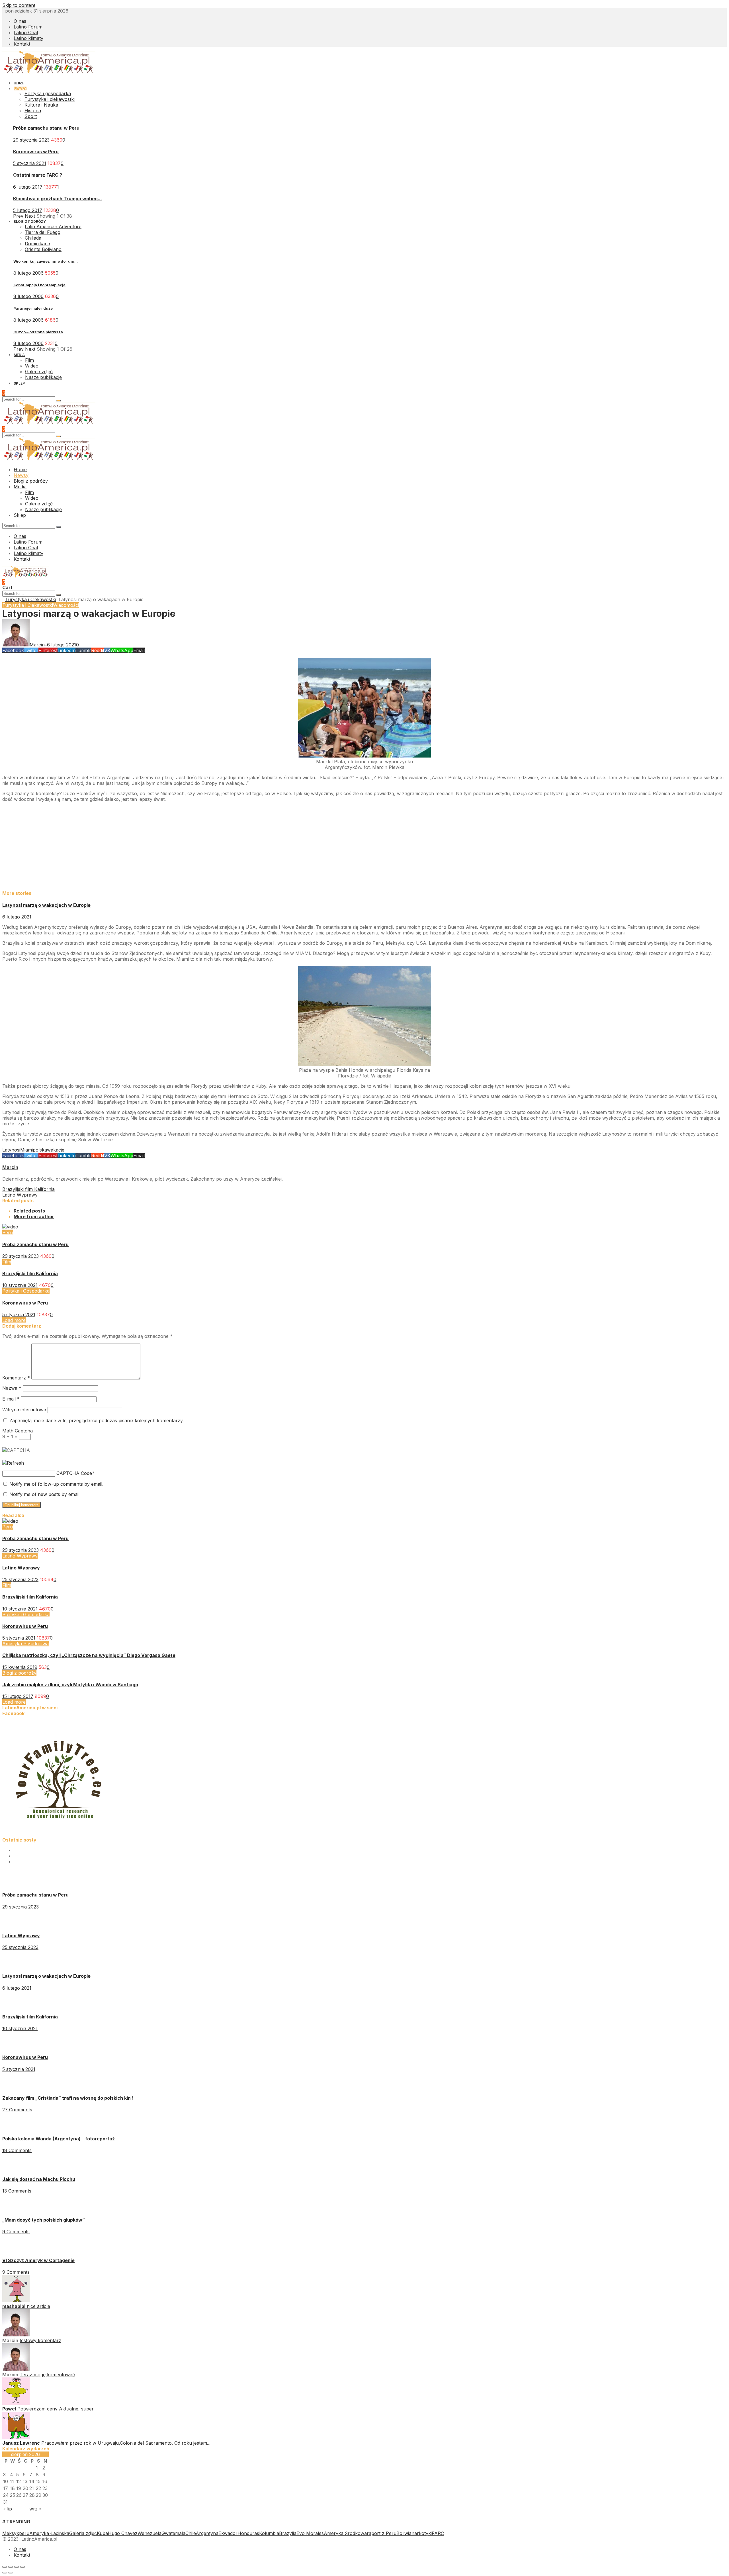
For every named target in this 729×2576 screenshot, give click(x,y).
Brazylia (288, 2533)
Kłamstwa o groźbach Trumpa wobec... (58, 199)
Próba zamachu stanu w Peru (46, 128)
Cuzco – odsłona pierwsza (38, 332)
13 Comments (17, 2191)
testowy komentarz (40, 2340)
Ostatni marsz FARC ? (38, 175)
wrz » (35, 2509)
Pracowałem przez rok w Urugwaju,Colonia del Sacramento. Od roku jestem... (126, 2443)
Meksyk (11, 2533)
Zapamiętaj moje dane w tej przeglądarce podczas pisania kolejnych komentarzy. (97, 1420)
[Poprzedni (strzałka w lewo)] (5, 2573)
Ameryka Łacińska (49, 2533)
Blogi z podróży (19, 1673)
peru (24, 2533)
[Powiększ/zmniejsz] (22, 2567)
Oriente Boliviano (43, 249)
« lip (8, 2509)
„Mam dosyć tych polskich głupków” (44, 2220)
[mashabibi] (16, 2301)
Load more (14, 1320)
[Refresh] (13, 1463)
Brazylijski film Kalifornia (30, 1273)
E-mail (11, 1399)
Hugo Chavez (123, 2533)
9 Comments (16, 2232)
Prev (19, 216)
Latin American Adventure (53, 226)
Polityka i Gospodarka (26, 1291)
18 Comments (17, 2150)
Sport (31, 116)
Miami (26, 1150)
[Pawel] (16, 2403)
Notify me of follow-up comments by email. (56, 1484)
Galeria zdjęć (83, 2533)
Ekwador (228, 2533)
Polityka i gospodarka (48, 93)
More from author (34, 1216)
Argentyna (207, 2533)
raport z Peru (382, 2533)
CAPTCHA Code (74, 1473)
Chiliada (33, 238)
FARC (438, 2533)
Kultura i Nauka (41, 105)
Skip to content (19, 5)
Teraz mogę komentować (47, 2375)
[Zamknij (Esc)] (5, 2567)
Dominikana (37, 244)
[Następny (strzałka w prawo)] (11, 2573)
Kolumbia (269, 2533)
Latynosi (11, 1150)
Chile (191, 2533)
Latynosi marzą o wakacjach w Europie (46, 905)
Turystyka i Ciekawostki (30, 599)
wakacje (56, 1150)
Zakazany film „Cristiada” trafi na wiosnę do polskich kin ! (68, 2098)
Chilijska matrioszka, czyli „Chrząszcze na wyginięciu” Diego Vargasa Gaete (89, 1655)
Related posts (29, 1211)
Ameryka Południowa (25, 1644)
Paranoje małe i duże (33, 308)
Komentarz (16, 1378)
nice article (38, 2306)
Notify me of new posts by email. (45, 1494)
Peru (8, 1232)
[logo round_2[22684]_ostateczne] (59, 1834)
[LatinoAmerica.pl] (49, 72)
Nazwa (12, 1388)
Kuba (102, 2533)
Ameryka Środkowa (345, 2533)
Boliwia (404, 2533)
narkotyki (422, 2533)
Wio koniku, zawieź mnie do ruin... (46, 261)
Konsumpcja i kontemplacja (39, 285)
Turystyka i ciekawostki (50, 99)
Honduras (248, 2533)
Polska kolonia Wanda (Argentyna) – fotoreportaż (59, 2139)
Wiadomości (66, 605)
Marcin (10, 1167)
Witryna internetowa (24, 1410)
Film (7, 1262)
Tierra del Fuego (43, 232)
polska (40, 1150)
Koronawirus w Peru (36, 152)
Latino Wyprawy (20, 1556)
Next (31, 216)
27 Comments (17, 2110)
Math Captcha (18, 1431)
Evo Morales (310, 2533)
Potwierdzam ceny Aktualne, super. (56, 2409)
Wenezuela (150, 2533)
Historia (33, 111)
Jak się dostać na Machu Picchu (39, 2179)
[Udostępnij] (11, 2567)
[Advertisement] (173, 846)
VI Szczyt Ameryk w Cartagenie (38, 2260)
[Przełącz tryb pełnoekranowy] (17, 2567)
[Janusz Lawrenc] (16, 2437)
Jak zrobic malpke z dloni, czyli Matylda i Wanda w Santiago (70, 1685)
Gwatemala (173, 2533)
